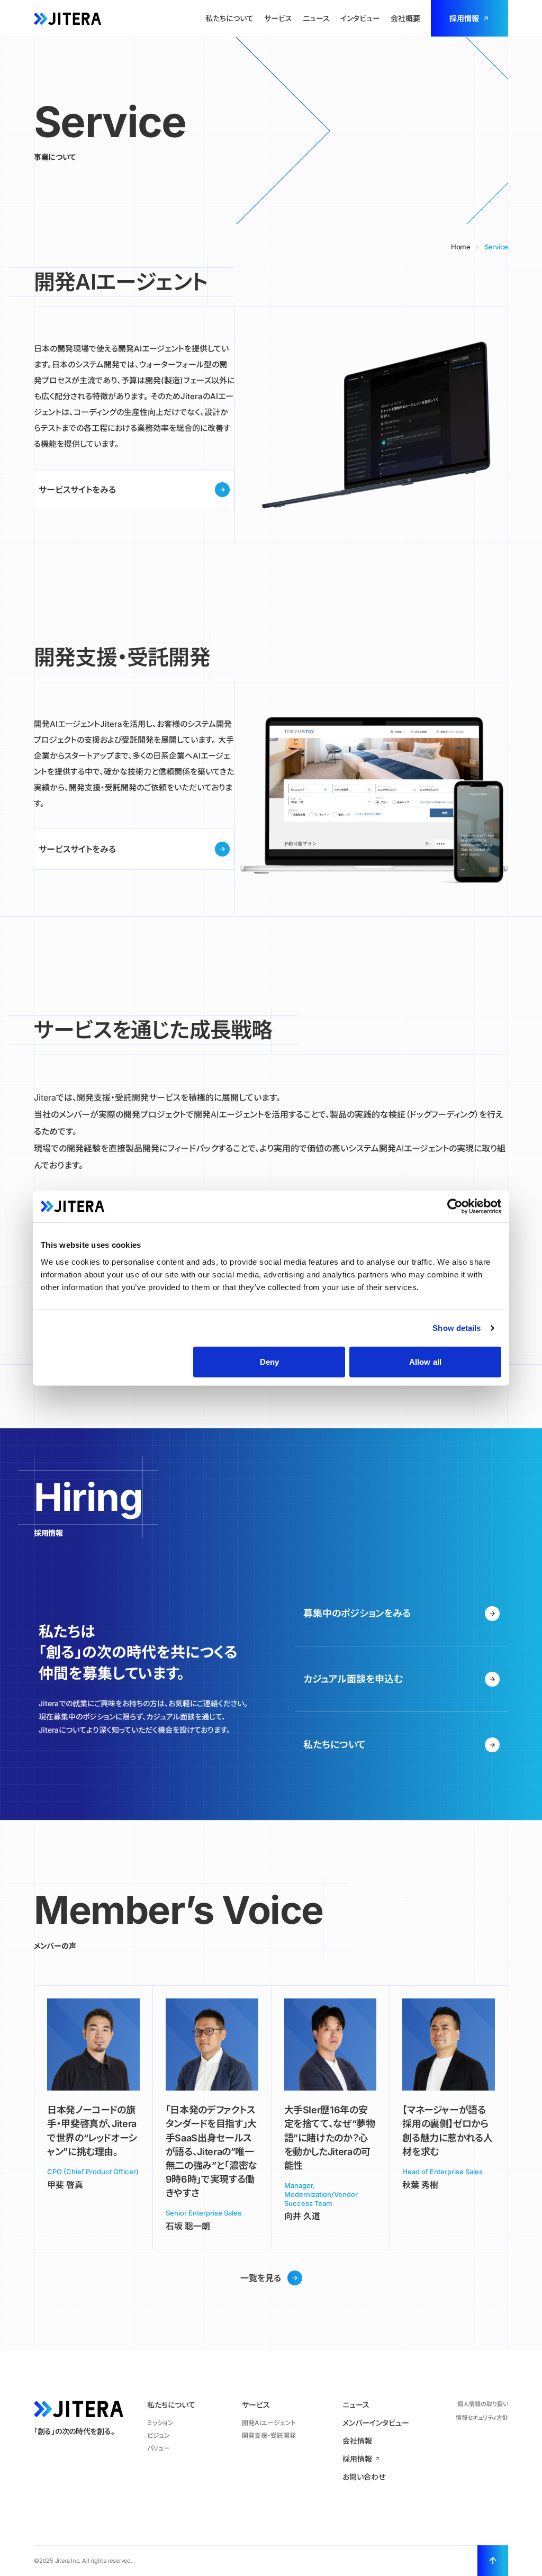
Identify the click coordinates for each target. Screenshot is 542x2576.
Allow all (425, 1361)
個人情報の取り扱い (483, 2404)
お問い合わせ (364, 2477)
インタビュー (360, 18)
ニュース (316, 18)
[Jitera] (67, 18)
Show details (457, 1328)
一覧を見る (261, 2278)
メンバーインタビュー (376, 2423)
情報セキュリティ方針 (482, 2418)
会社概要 (405, 18)
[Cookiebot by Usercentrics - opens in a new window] (455, 1206)
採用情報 (464, 18)
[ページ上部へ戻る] (493, 2561)
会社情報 (357, 2441)
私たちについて (229, 18)
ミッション (160, 2423)
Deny (269, 1361)
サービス (278, 18)
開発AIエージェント (269, 2423)
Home (461, 247)
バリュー (159, 2448)
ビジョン (159, 2435)
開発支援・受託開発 (269, 2435)
